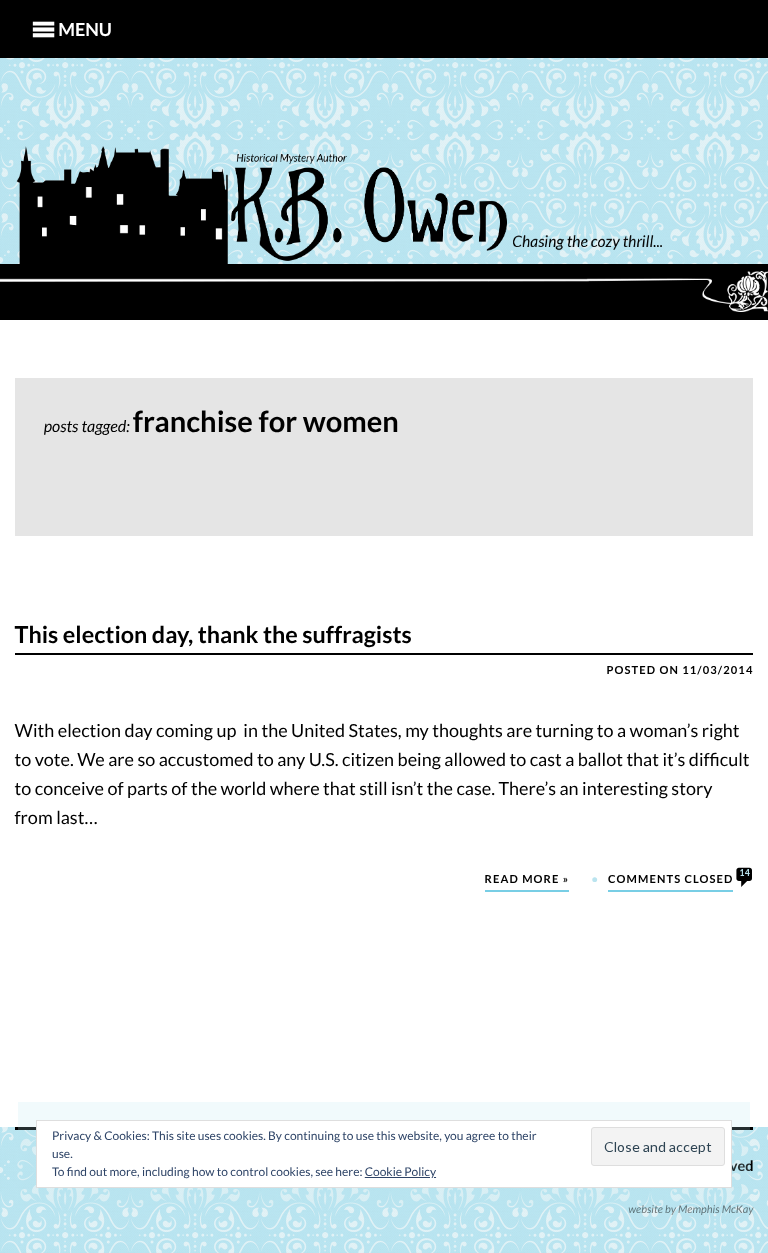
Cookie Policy (400, 1171)
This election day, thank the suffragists (213, 635)
